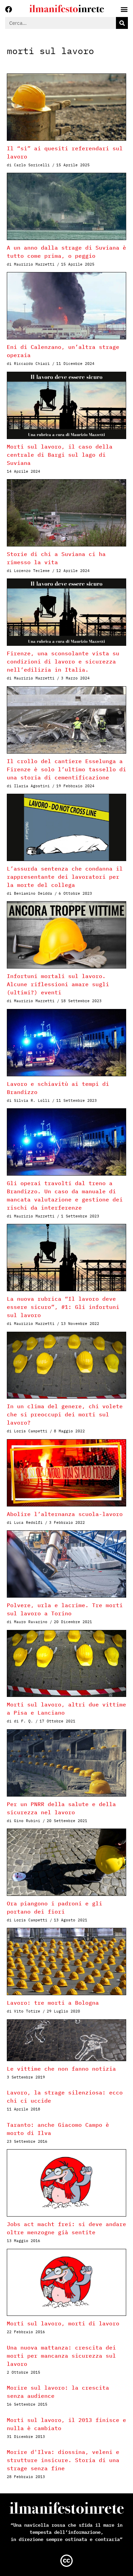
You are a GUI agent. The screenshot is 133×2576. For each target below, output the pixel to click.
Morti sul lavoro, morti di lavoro (63, 2323)
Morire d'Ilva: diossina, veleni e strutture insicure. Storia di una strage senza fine (63, 2460)
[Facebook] (9, 10)
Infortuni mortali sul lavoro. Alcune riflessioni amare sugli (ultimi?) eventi (58, 984)
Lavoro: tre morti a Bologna (53, 2003)
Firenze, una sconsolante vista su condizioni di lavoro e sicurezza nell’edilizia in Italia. (63, 661)
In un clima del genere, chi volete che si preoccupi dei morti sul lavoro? (65, 1414)
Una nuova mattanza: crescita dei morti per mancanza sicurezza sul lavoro (61, 2356)
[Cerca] (122, 23)
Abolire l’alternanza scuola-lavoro (65, 1514)
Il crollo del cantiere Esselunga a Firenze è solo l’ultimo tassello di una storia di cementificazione (66, 769)
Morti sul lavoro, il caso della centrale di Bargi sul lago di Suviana (60, 455)
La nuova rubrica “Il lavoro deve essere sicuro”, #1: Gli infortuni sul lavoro (63, 1307)
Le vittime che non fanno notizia (61, 2069)
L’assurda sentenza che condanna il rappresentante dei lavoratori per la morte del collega (65, 877)
